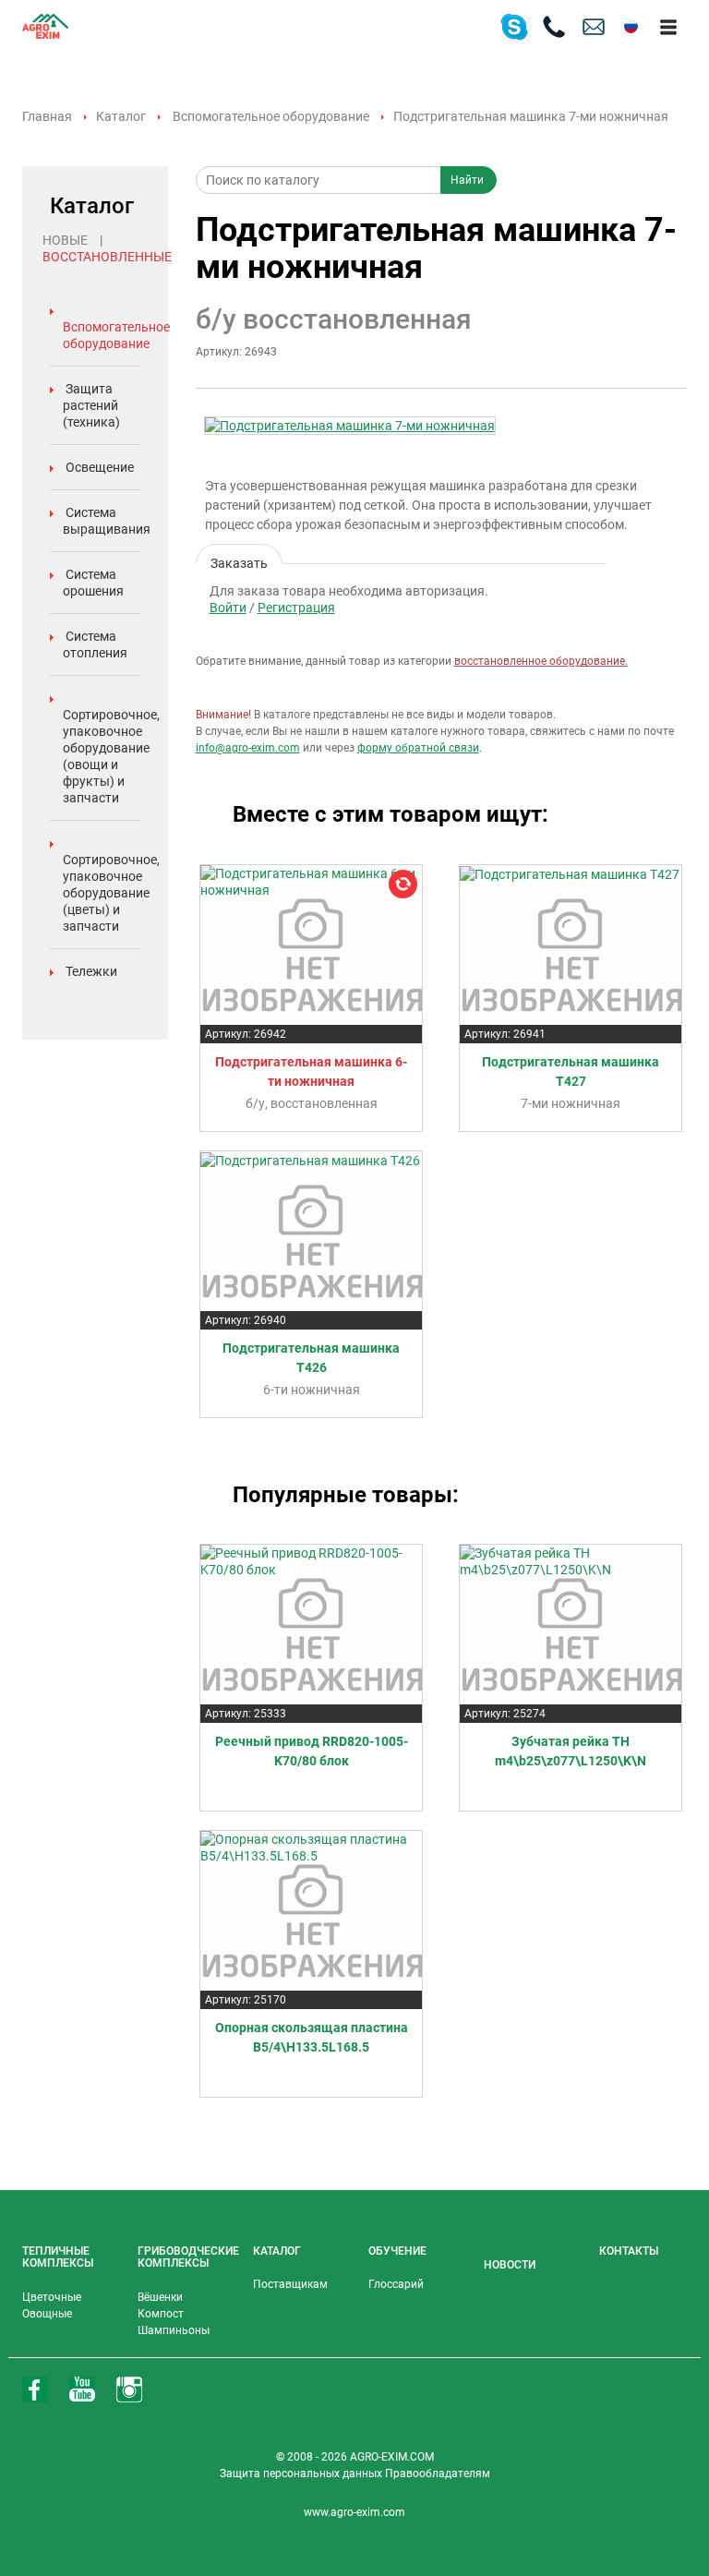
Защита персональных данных (302, 2474)
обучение (397, 2251)
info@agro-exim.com (248, 748)
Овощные (47, 2314)
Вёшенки (160, 2297)
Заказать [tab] (239, 560)
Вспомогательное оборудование (271, 116)
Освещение (100, 467)
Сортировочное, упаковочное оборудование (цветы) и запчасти (111, 893)
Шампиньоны (174, 2330)
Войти (228, 608)
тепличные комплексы (58, 2257)
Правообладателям (438, 2474)
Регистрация (296, 608)
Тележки (91, 971)
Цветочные (52, 2297)
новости (510, 2265)
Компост (161, 2314)
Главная (47, 116)
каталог (277, 2251)
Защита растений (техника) (91, 405)
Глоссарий (396, 2284)
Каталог (121, 116)
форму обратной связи (418, 748)
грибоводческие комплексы (188, 2257)
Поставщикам (290, 2284)
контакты (629, 2251)
